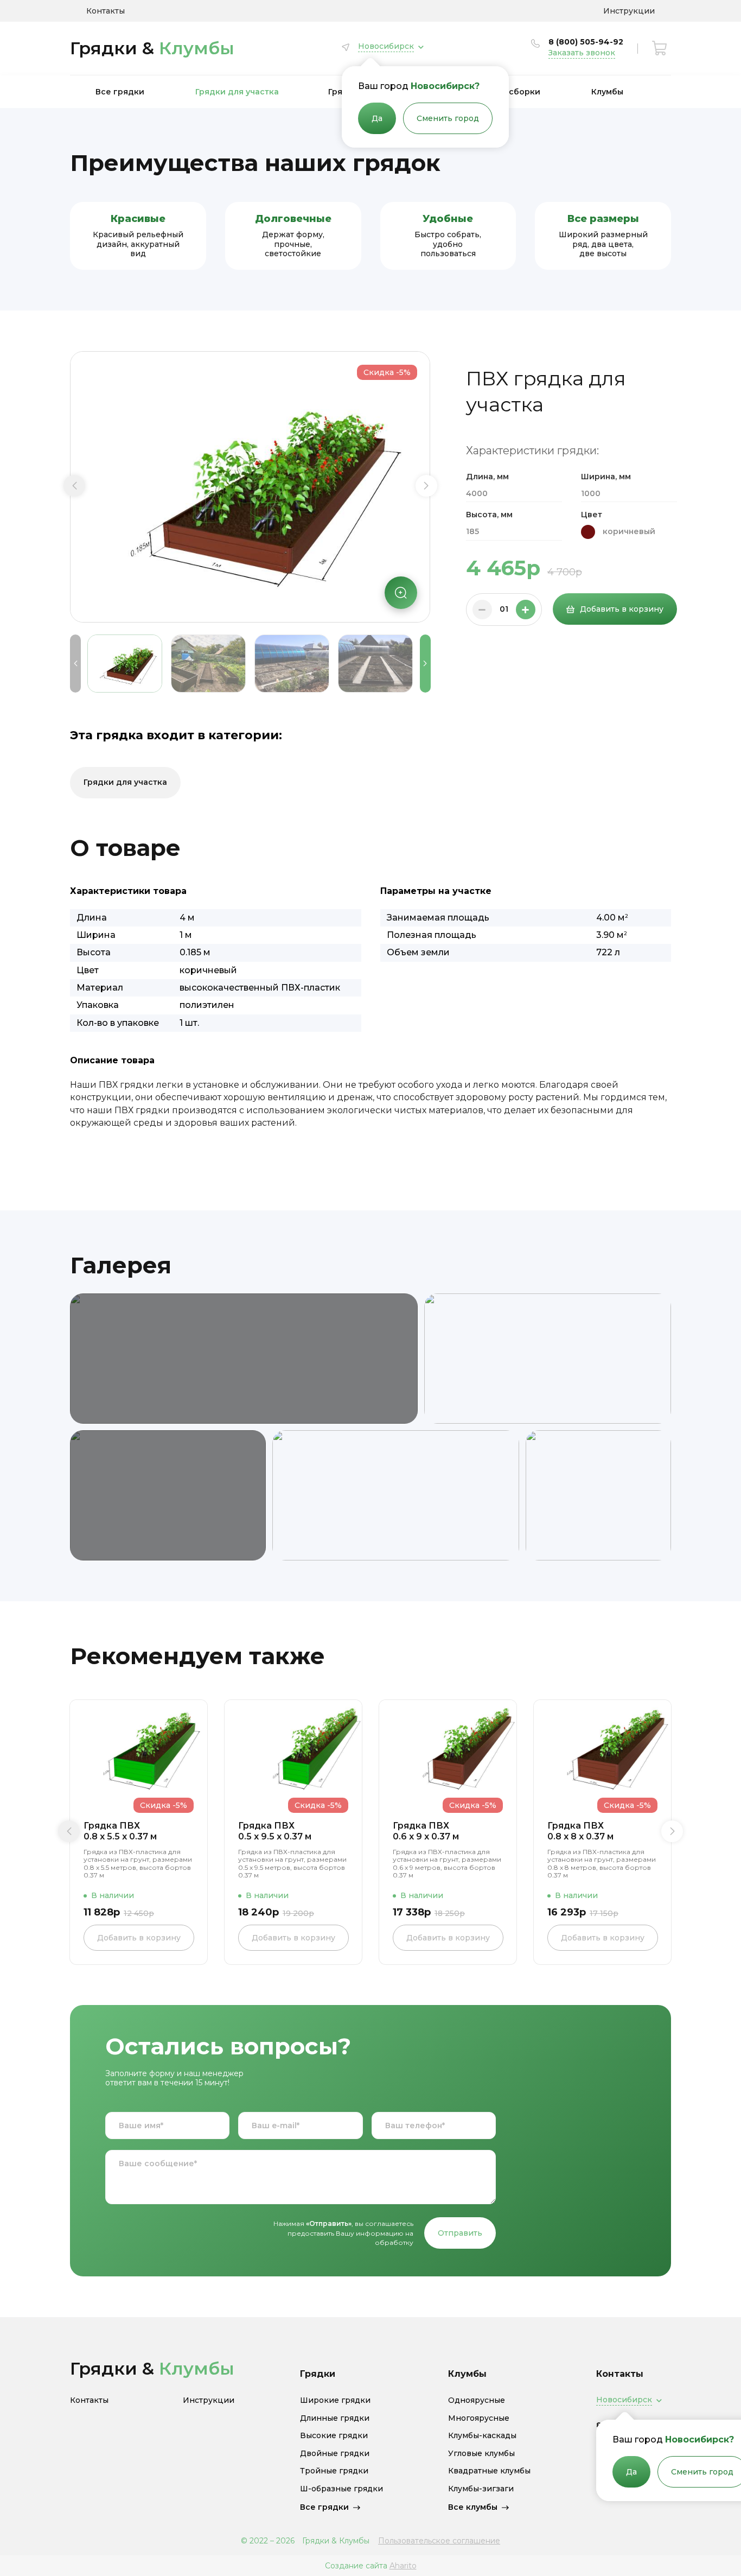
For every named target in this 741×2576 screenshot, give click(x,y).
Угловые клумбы (481, 2454)
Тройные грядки (334, 2471)
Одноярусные (477, 2400)
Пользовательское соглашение (439, 2541)
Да (377, 118)
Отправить (460, 2233)
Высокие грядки (334, 2436)
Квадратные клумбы (489, 2471)
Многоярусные (479, 2418)
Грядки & (152, 48)
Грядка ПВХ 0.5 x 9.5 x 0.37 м (275, 1831)
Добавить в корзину (622, 609)
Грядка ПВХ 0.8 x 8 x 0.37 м (580, 1831)
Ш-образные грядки (341, 2489)
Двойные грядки (335, 2454)
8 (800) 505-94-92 (586, 42)
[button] (74, 486)
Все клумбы (473, 2507)
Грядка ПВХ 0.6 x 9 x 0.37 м (426, 1831)
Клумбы (607, 92)
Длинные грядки (335, 2418)
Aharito (403, 2566)
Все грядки (120, 92)
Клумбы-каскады (482, 2436)
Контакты (106, 11)
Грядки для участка (237, 92)
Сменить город (448, 118)
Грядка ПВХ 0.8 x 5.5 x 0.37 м (120, 1831)
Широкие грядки (335, 2400)
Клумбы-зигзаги (481, 2489)
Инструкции (629, 11)
